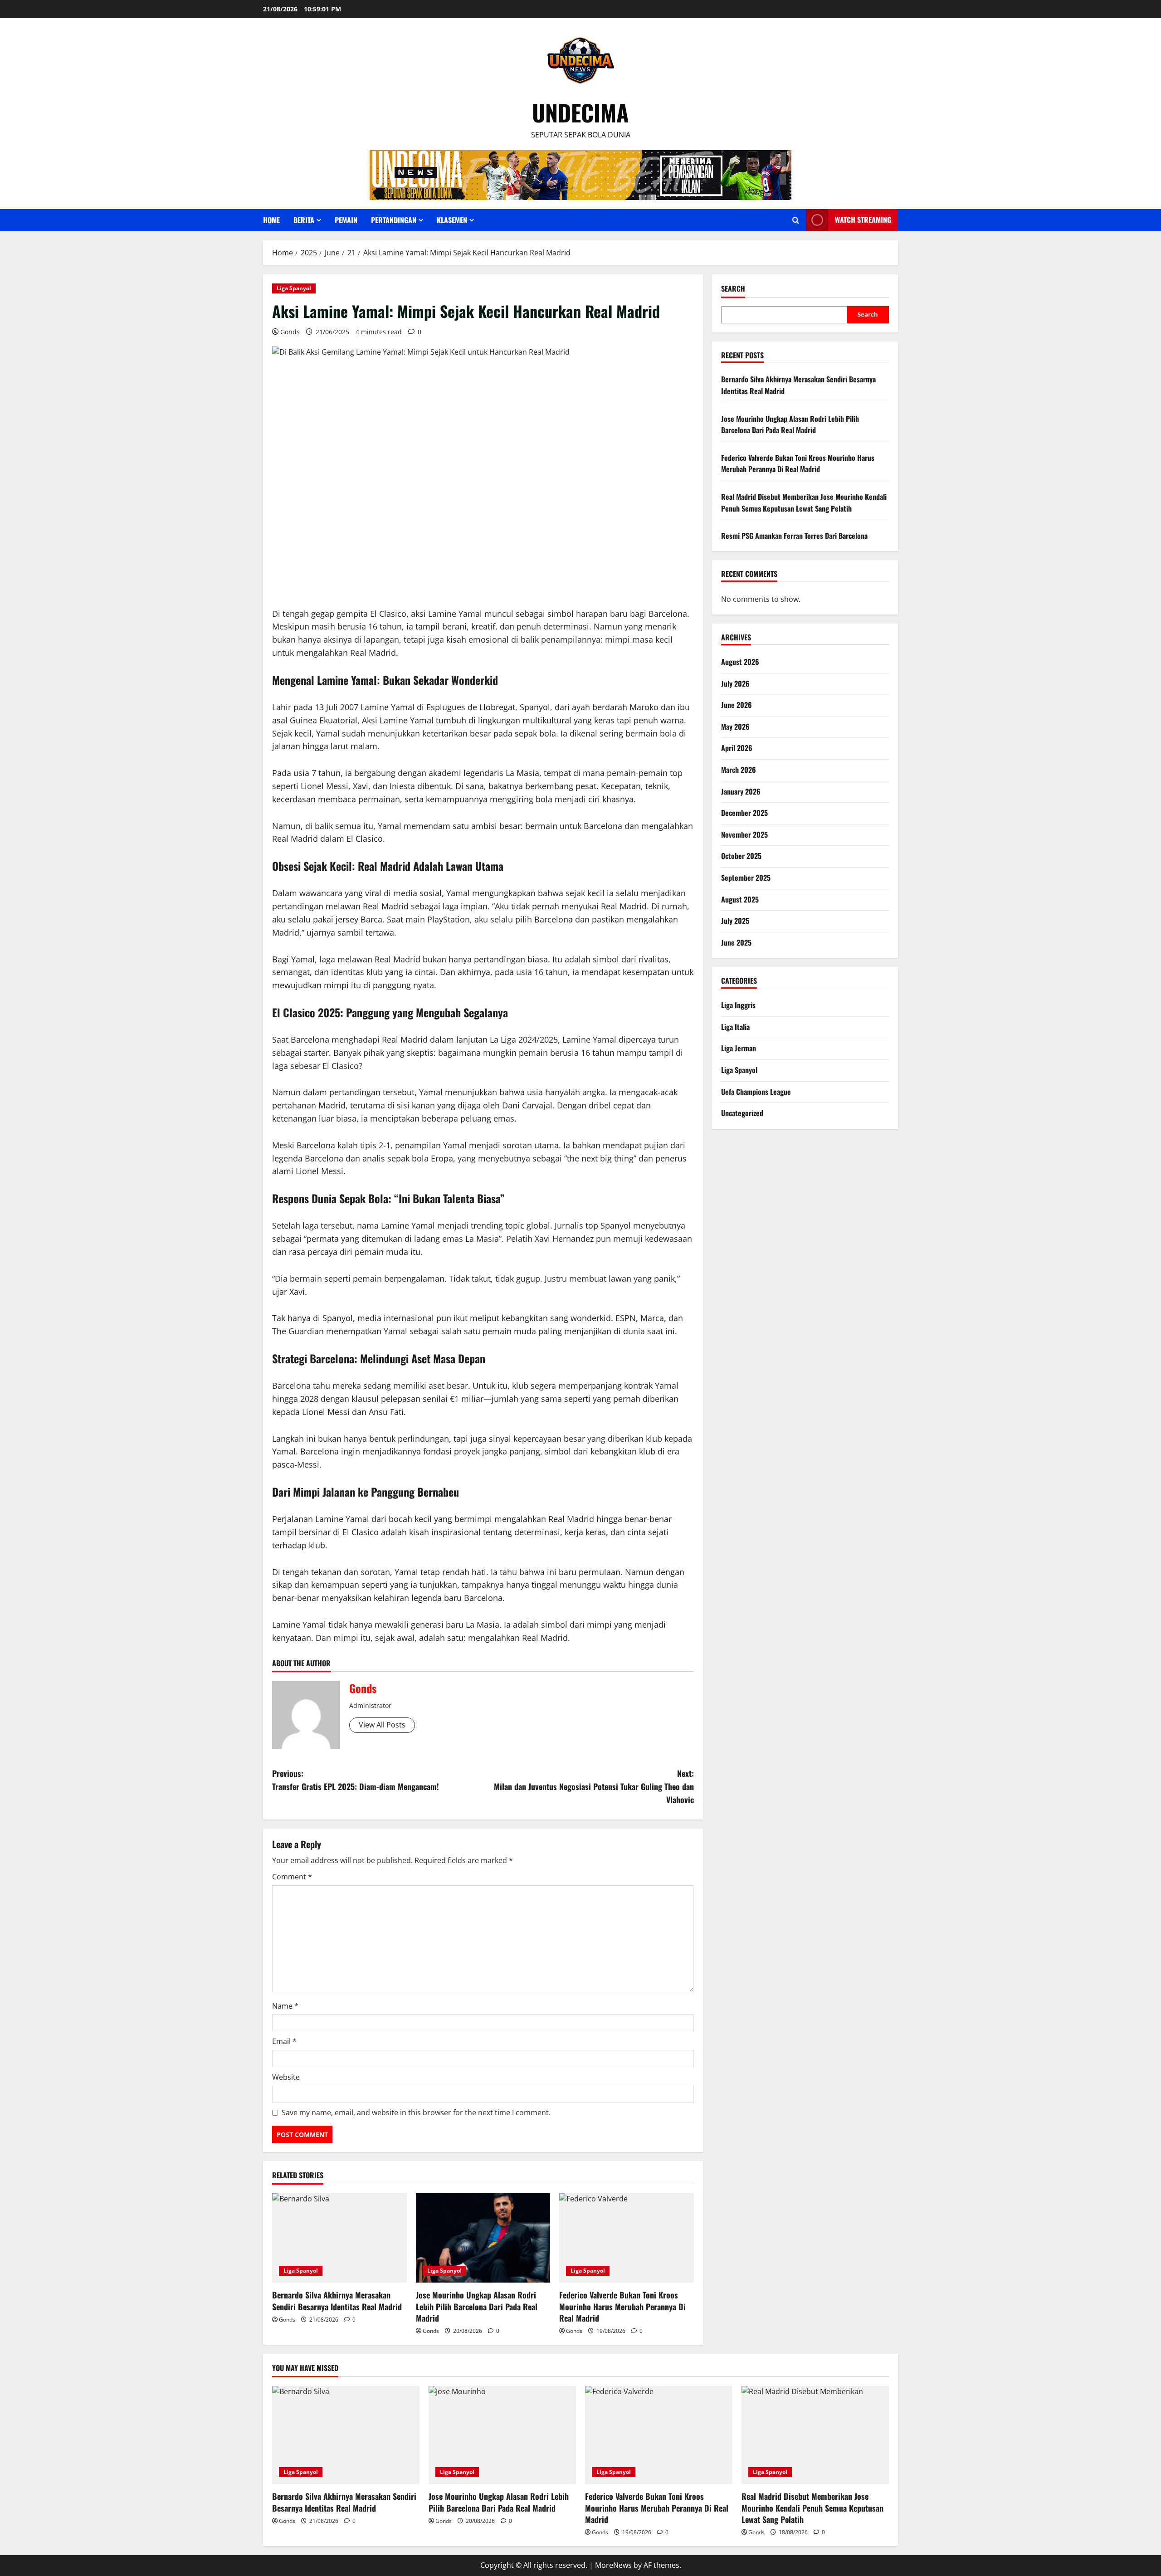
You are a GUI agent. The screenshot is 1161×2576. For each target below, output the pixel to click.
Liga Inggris (738, 1005)
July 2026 (735, 683)
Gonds (290, 332)
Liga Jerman (739, 1048)
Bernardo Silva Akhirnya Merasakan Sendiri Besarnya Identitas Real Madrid (337, 2300)
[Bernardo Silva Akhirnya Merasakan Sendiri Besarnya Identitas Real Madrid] (339, 2238)
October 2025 (741, 856)
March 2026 (739, 770)
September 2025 (746, 878)
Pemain (346, 220)
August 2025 (740, 899)
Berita (304, 220)
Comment (292, 1877)
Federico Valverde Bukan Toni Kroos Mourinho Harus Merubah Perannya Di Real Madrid (622, 2306)
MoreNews (613, 2565)
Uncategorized (742, 1113)
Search (733, 289)
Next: (594, 1786)
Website (286, 2077)
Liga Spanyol (294, 288)
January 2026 (741, 791)
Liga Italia (735, 1027)
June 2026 (737, 705)
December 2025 (744, 813)
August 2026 (740, 662)
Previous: (356, 1780)
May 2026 (735, 727)
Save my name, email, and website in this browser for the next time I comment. (416, 2113)
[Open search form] (796, 220)
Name (285, 2006)
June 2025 (736, 942)
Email (284, 2041)
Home (271, 220)
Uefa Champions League (756, 1092)
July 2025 (735, 921)
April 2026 (737, 748)
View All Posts (382, 1725)
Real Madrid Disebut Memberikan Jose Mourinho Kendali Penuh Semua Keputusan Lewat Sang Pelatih (804, 503)
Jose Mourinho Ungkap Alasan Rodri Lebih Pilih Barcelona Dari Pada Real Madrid (477, 2306)
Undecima (580, 112)
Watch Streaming (863, 220)
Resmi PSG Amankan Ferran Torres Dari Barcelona (794, 536)
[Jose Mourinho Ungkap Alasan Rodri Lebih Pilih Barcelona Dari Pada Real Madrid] (483, 2238)
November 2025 (744, 834)
